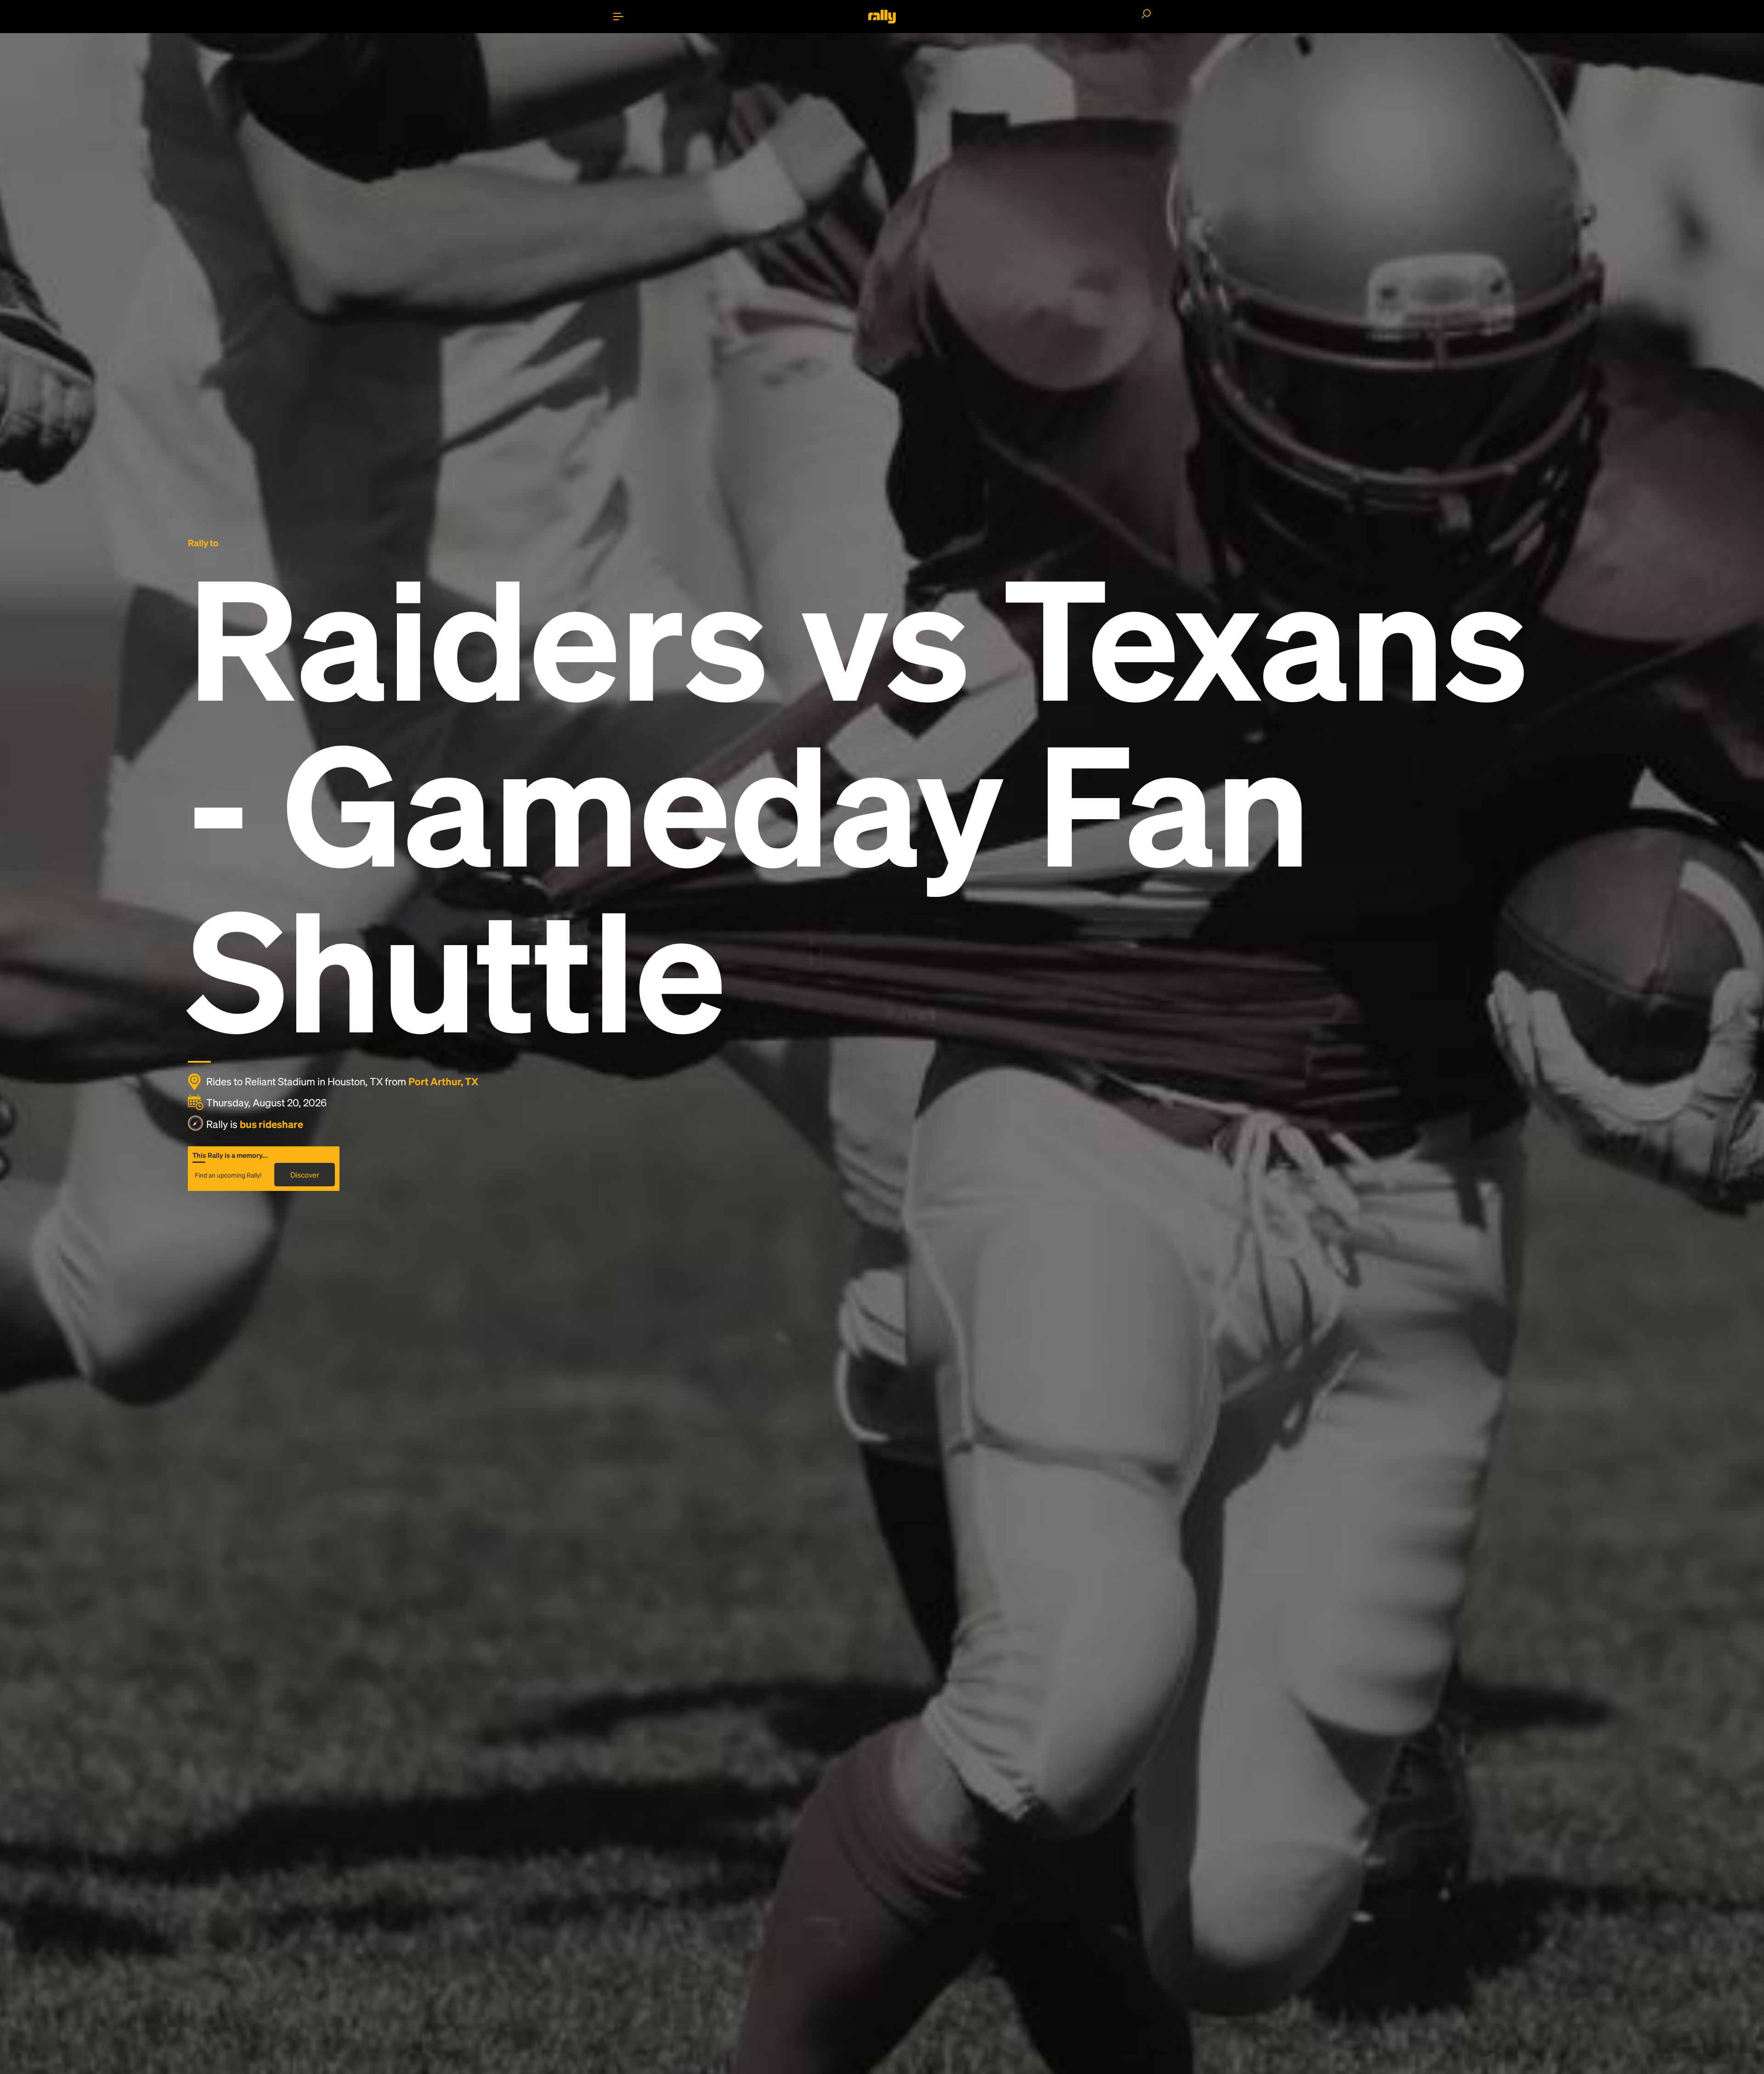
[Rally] (882, 17)
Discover (305, 1175)
